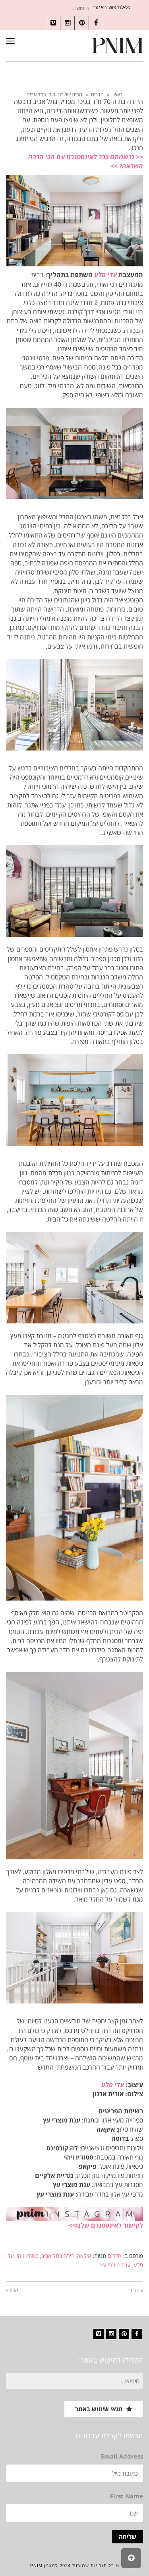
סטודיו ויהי (28, 2256)
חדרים (97, 94)
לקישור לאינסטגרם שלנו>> (106, 2225)
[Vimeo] (99, 2334)
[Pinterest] (124, 2334)
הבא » (12, 2290)
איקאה (84, 2256)
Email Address (122, 2456)
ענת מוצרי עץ (115, 2265)
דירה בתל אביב (58, 2256)
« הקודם (135, 2290)
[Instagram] (111, 2334)
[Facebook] (137, 2334)
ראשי (117, 94)
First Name (127, 2496)
